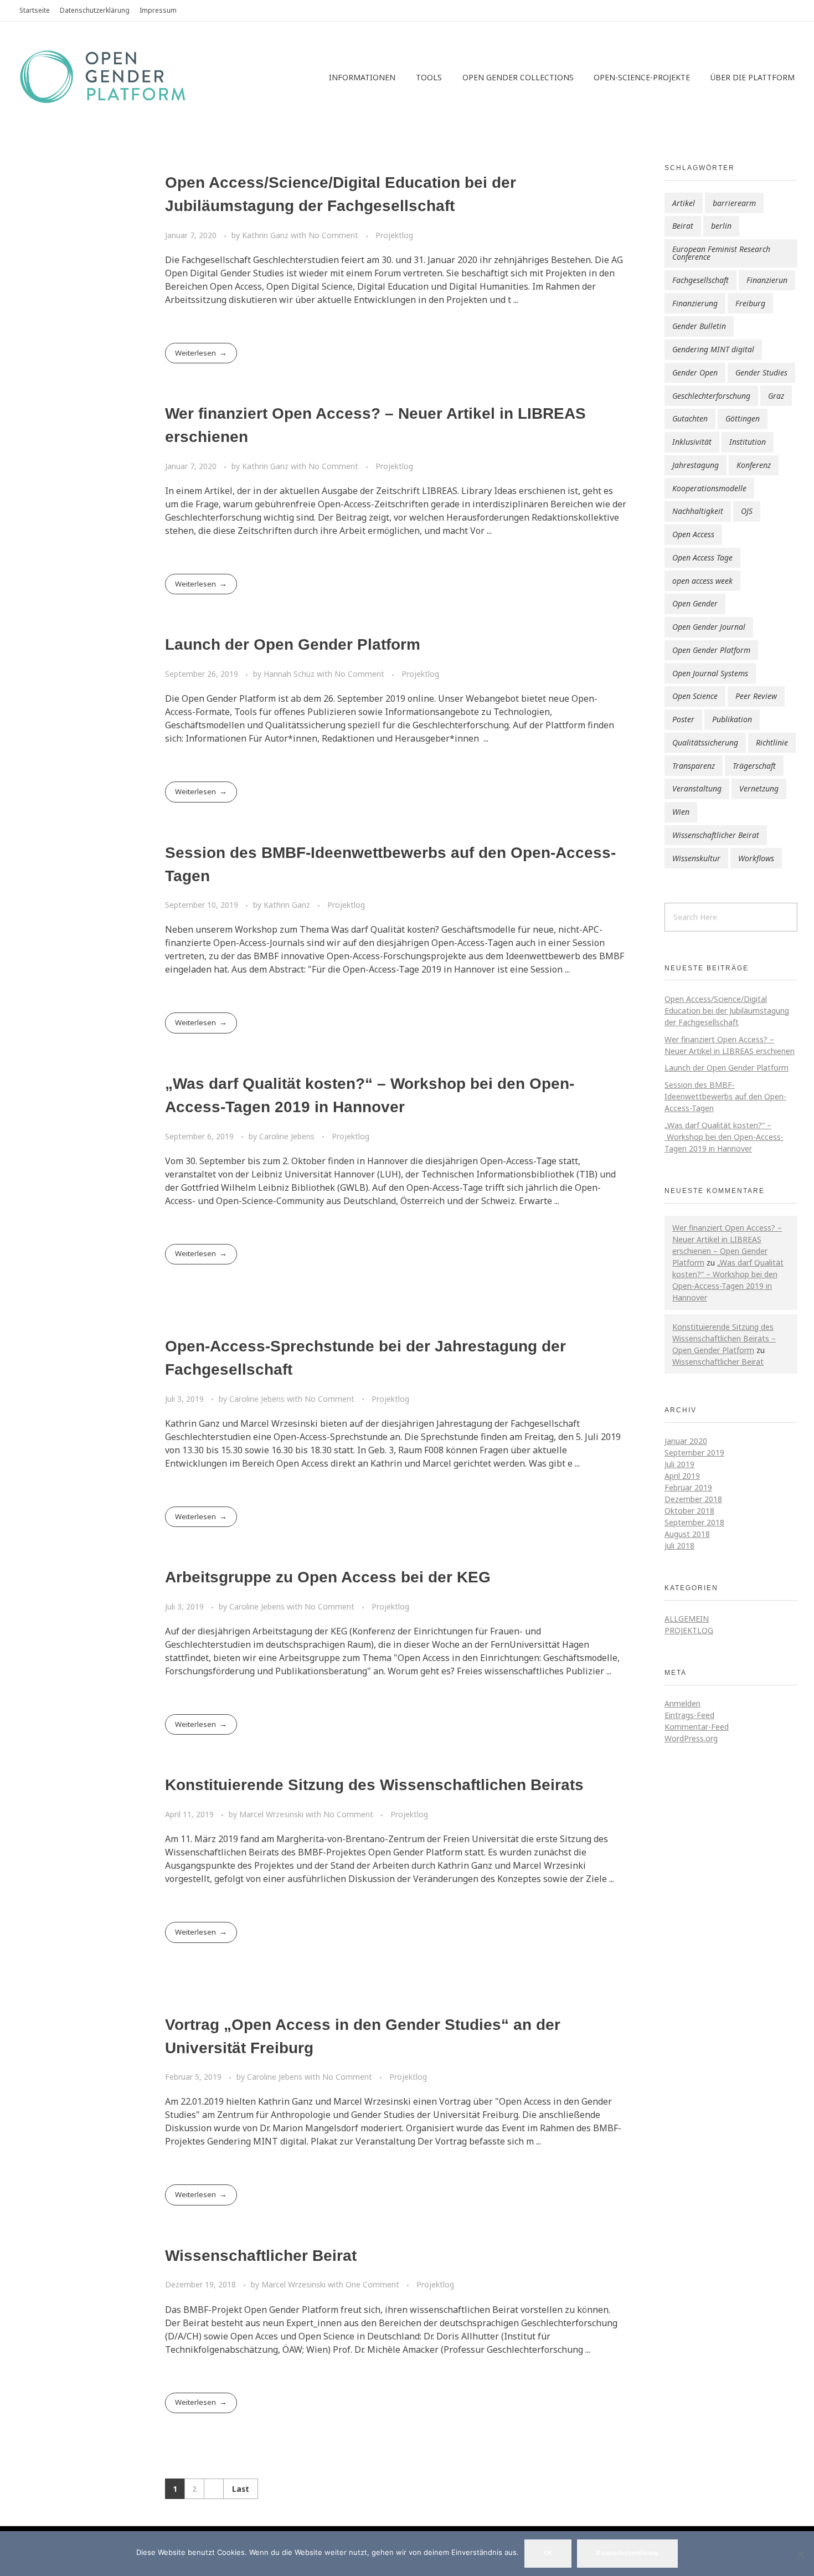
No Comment (333, 235)
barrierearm (734, 203)
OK (548, 2553)
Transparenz (694, 766)
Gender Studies (761, 372)
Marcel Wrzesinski (272, 1814)
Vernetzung (759, 788)
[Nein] (800, 2554)
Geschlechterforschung (711, 396)
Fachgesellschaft (700, 280)
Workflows (756, 858)
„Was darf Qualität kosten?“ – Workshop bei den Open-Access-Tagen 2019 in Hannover (724, 1137)
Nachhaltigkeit (698, 511)
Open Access (693, 534)
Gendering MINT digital (713, 349)
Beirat (683, 226)
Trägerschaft (754, 766)
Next (213, 2489)
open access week (702, 581)
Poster (683, 719)
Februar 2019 (688, 1487)
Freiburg (750, 303)
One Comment (372, 2284)
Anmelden (682, 1703)
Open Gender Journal (709, 627)
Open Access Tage (702, 557)
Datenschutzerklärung (627, 2553)
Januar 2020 (686, 1441)
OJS (747, 511)
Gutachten (690, 418)
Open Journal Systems (710, 673)
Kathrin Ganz (266, 235)
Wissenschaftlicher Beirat (261, 2256)
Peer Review (756, 696)
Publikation (732, 719)
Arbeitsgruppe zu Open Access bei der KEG (328, 1577)
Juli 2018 (679, 1546)
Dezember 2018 (693, 1499)
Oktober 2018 (689, 1511)
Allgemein (687, 1619)
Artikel (684, 203)
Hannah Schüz (290, 674)
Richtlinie (772, 742)
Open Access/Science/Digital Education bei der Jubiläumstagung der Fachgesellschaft (727, 1011)
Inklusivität (692, 442)
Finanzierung (695, 303)
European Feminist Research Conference (721, 253)
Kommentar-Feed (697, 1727)
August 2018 (687, 1534)
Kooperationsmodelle (709, 488)
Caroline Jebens (288, 1136)
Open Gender (695, 603)
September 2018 (694, 1522)
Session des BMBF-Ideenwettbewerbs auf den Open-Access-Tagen (725, 1096)
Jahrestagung (695, 465)
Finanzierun (767, 280)
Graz (776, 396)
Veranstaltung (697, 788)
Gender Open (695, 372)
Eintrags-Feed (689, 1715)
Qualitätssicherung (705, 742)
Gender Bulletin (699, 326)
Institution (748, 442)
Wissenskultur (696, 858)
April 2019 (682, 1476)
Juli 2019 (679, 1464)
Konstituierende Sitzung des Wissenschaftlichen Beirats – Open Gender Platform (724, 1338)
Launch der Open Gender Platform (293, 644)
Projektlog (394, 235)
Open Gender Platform (711, 650)
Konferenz (754, 465)
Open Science (695, 696)
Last (241, 2489)
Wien (681, 812)
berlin (721, 226)
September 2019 (694, 1452)
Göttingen (743, 418)
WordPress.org (691, 1738)
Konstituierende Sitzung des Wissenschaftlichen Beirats (374, 1785)
